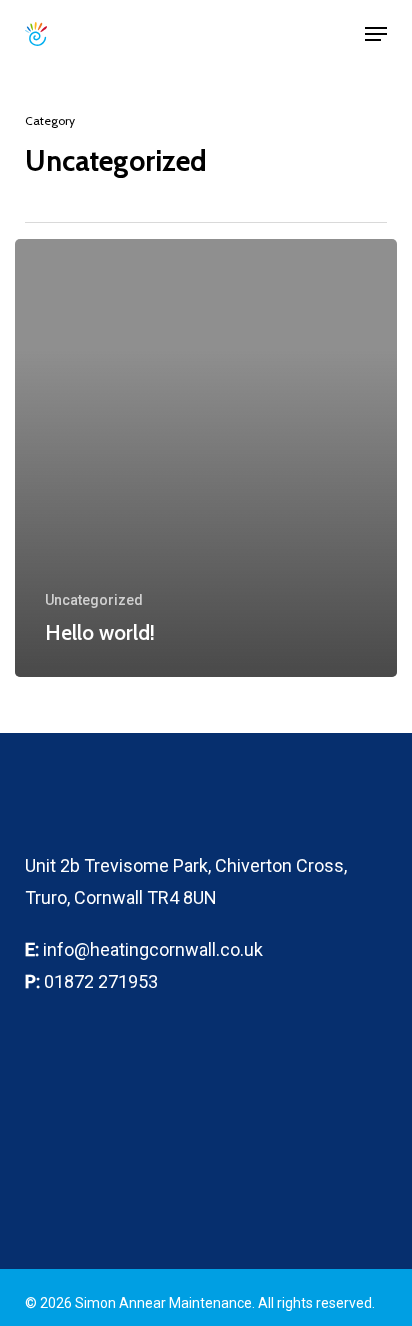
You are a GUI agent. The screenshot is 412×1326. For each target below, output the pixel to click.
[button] (376, 34)
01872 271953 (101, 981)
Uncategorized (94, 600)
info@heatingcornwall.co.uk (153, 949)
